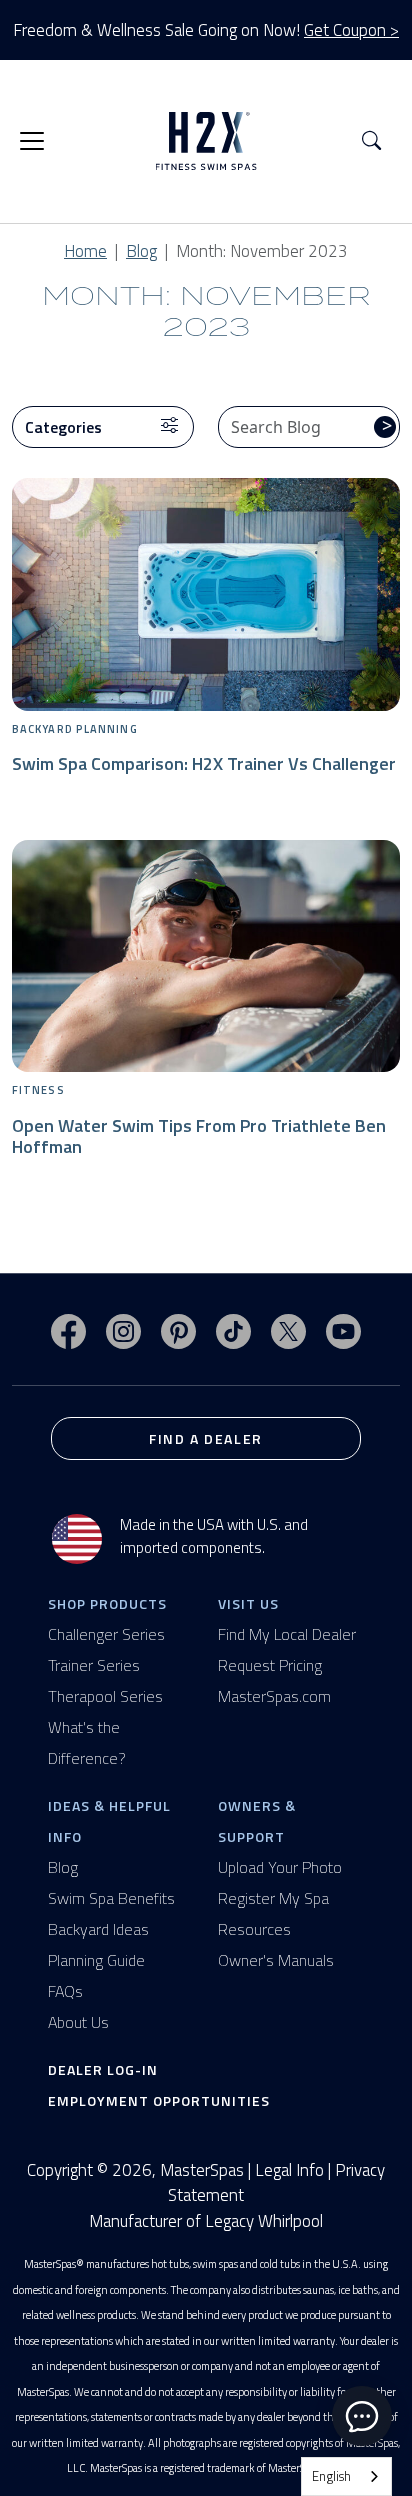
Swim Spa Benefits (111, 1898)
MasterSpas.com (274, 1696)
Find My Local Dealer (287, 1634)
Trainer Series (94, 1665)
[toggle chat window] (362, 2416)
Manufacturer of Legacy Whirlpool (206, 2221)
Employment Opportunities (159, 2100)
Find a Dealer (206, 1438)
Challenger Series (106, 1634)
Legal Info (289, 2170)
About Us (78, 2022)
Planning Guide (96, 1960)
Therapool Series (105, 1696)
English (331, 2476)
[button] (371, 141)
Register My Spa (273, 1898)
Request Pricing (270, 1665)
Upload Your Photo (280, 1867)
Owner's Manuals (276, 1960)
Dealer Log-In (103, 2069)
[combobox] (346, 2476)
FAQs (65, 1991)
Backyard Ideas (98, 1929)
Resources (254, 1929)
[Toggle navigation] (32, 141)
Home (85, 251)
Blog (141, 251)
